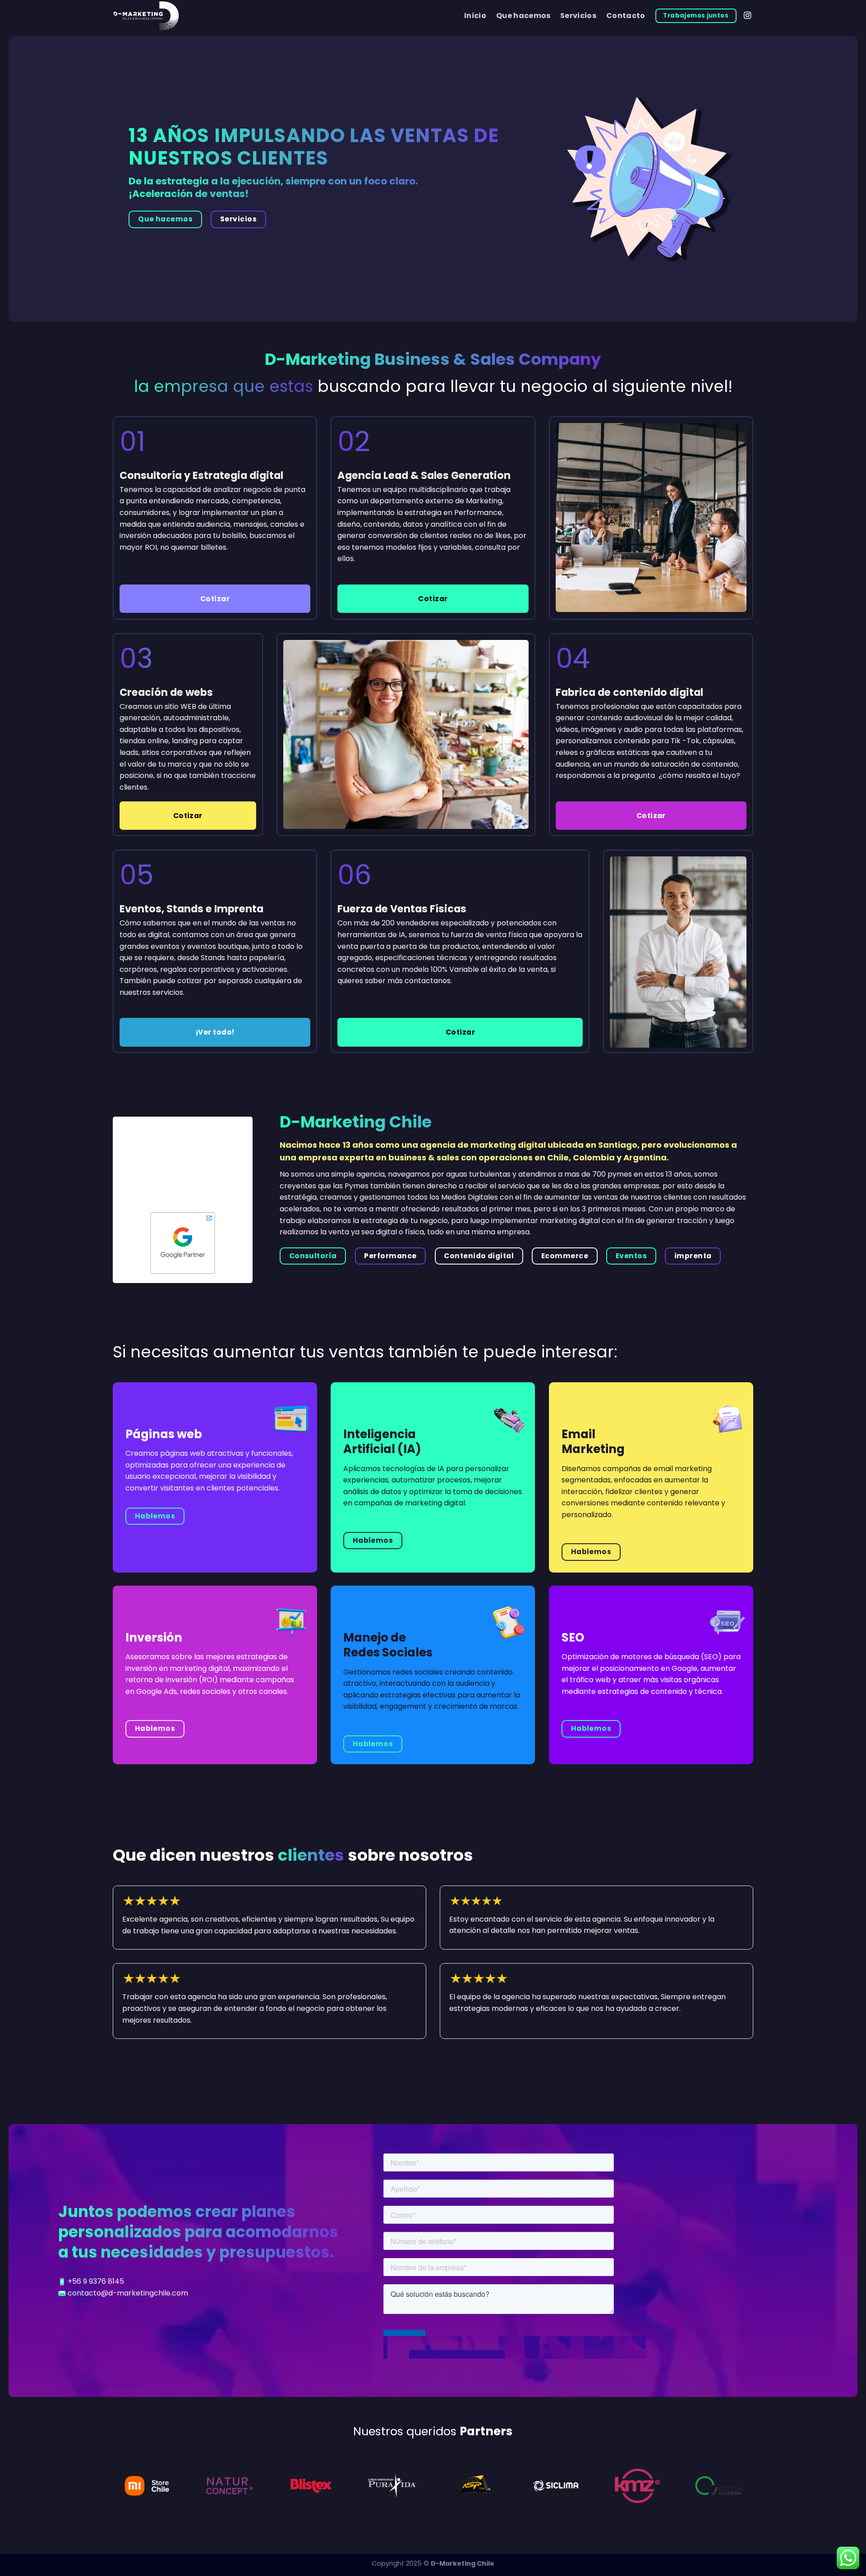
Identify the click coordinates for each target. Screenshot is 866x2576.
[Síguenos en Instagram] (747, 16)
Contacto (626, 16)
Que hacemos (523, 16)
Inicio (475, 16)
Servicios (578, 16)
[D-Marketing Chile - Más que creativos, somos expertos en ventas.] (205, 16)
